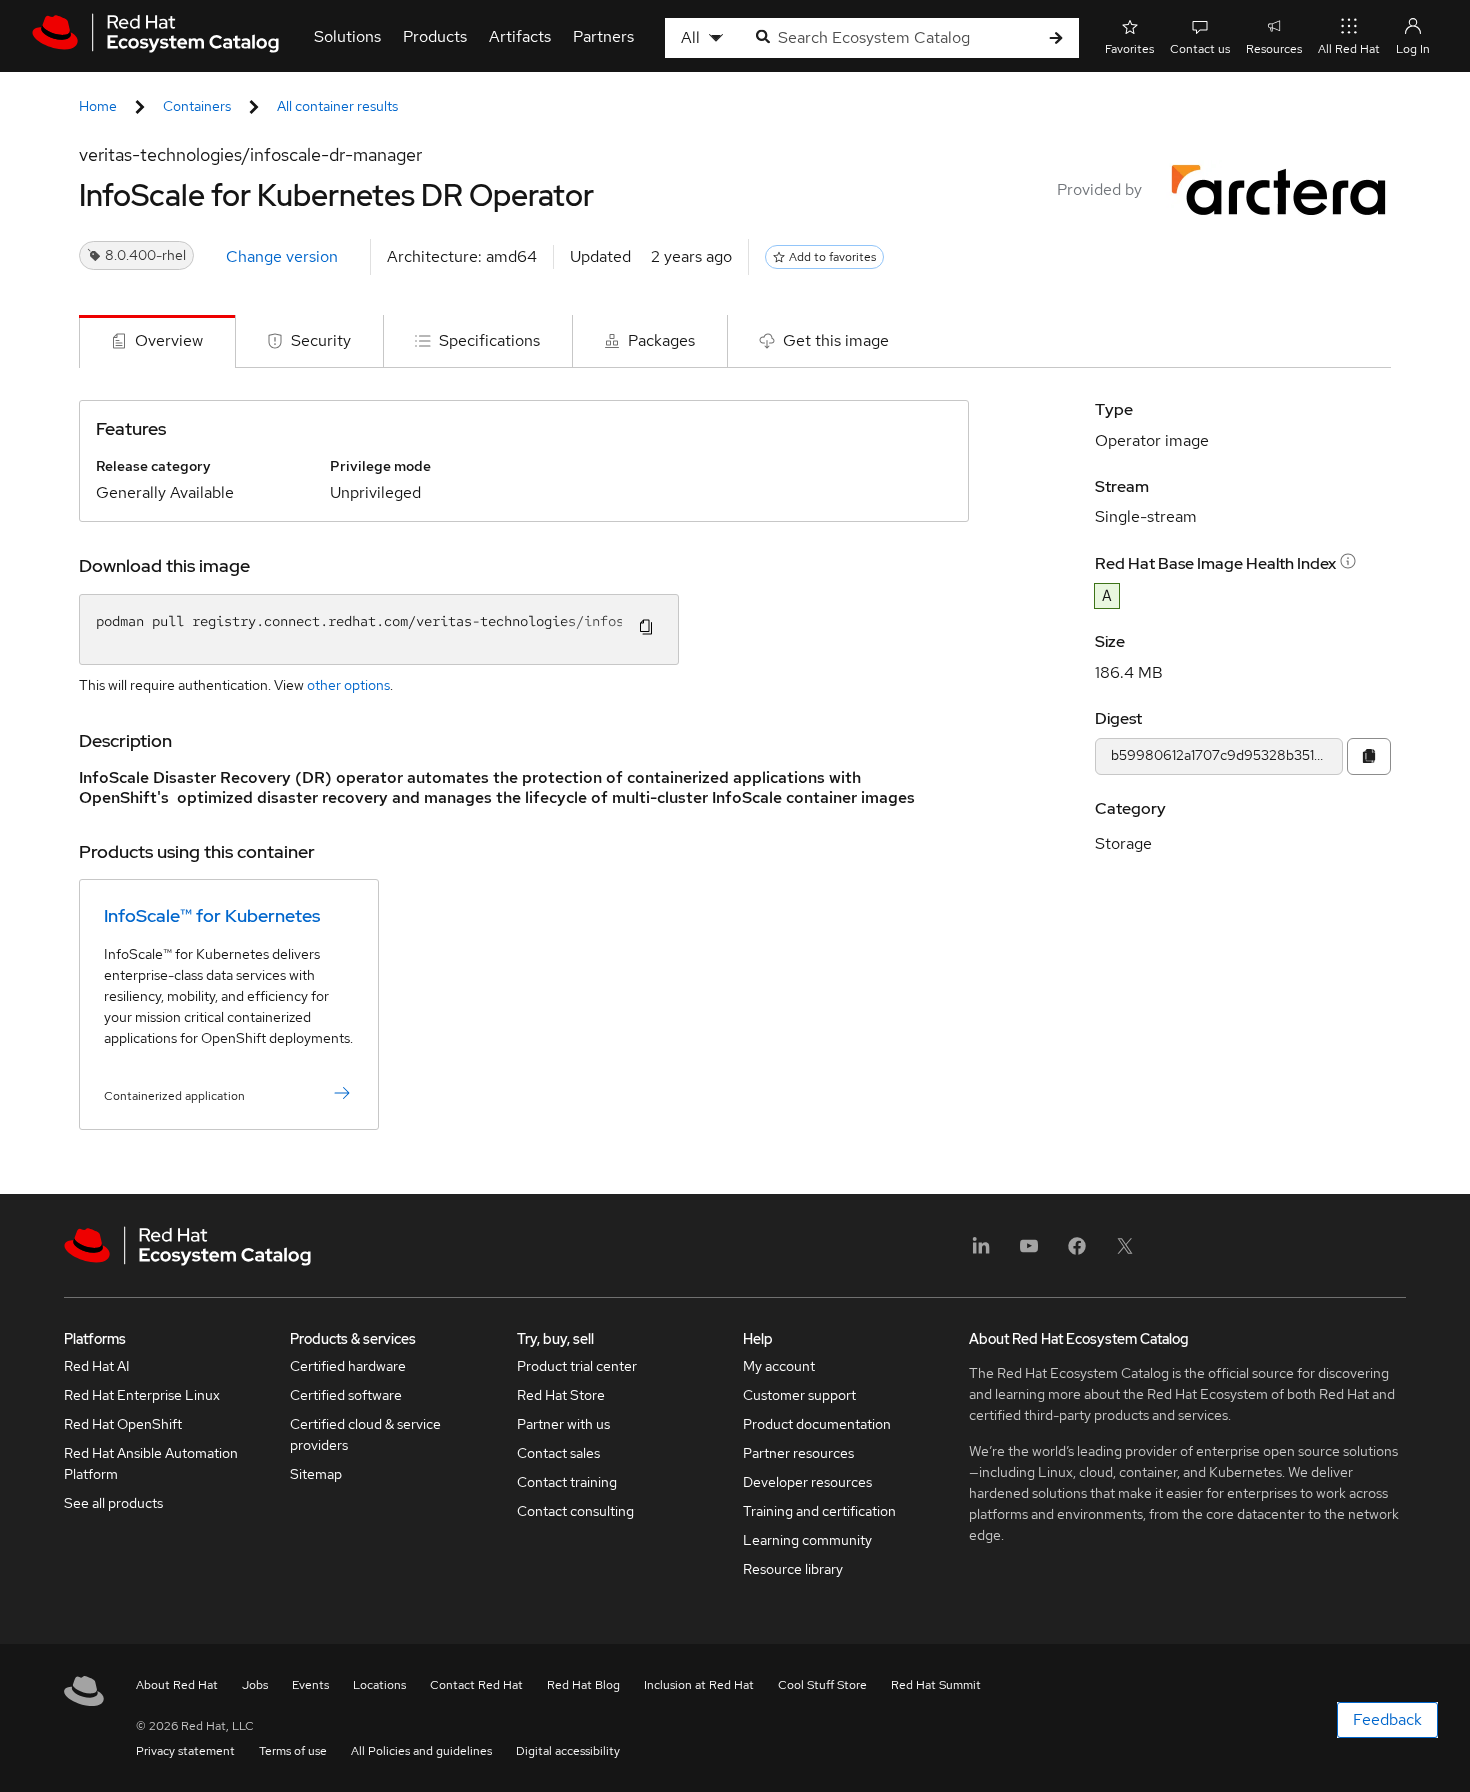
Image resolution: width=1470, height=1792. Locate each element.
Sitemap (316, 1474)
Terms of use (293, 1751)
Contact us (1200, 49)
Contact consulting (575, 1511)
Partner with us (563, 1424)
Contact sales (558, 1453)
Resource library (793, 1569)
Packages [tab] (661, 340)
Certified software (346, 1395)
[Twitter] (1125, 1252)
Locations (379, 1685)
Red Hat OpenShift (123, 1424)
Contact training (567, 1482)
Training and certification (819, 1511)
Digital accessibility (568, 1751)
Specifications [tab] (489, 340)
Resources (1274, 49)
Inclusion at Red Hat (699, 1685)
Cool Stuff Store (822, 1685)
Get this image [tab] (836, 340)
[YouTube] (1029, 1252)
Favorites (1129, 49)
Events (310, 1685)
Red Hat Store (561, 1395)
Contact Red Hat (476, 1685)
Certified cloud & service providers (365, 1434)
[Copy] (1369, 756)
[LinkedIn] (981, 1252)
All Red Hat (1349, 49)
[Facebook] (1077, 1252)
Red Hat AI (97, 1366)
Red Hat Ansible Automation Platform (151, 1463)
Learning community (807, 1540)
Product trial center (577, 1366)
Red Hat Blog (583, 1685)
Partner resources (798, 1453)
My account (779, 1366)
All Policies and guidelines (421, 1751)
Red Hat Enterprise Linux (142, 1395)
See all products (113, 1503)
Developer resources (807, 1482)
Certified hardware (348, 1366)
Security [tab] (321, 340)
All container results (337, 106)
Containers (197, 106)
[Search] (1056, 38)
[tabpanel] (735, 781)
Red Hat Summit (936, 1685)
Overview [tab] (169, 340)
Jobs (255, 1685)
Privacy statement (185, 1751)
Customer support (799, 1395)
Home (98, 106)
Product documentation (817, 1424)
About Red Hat (177, 1685)
